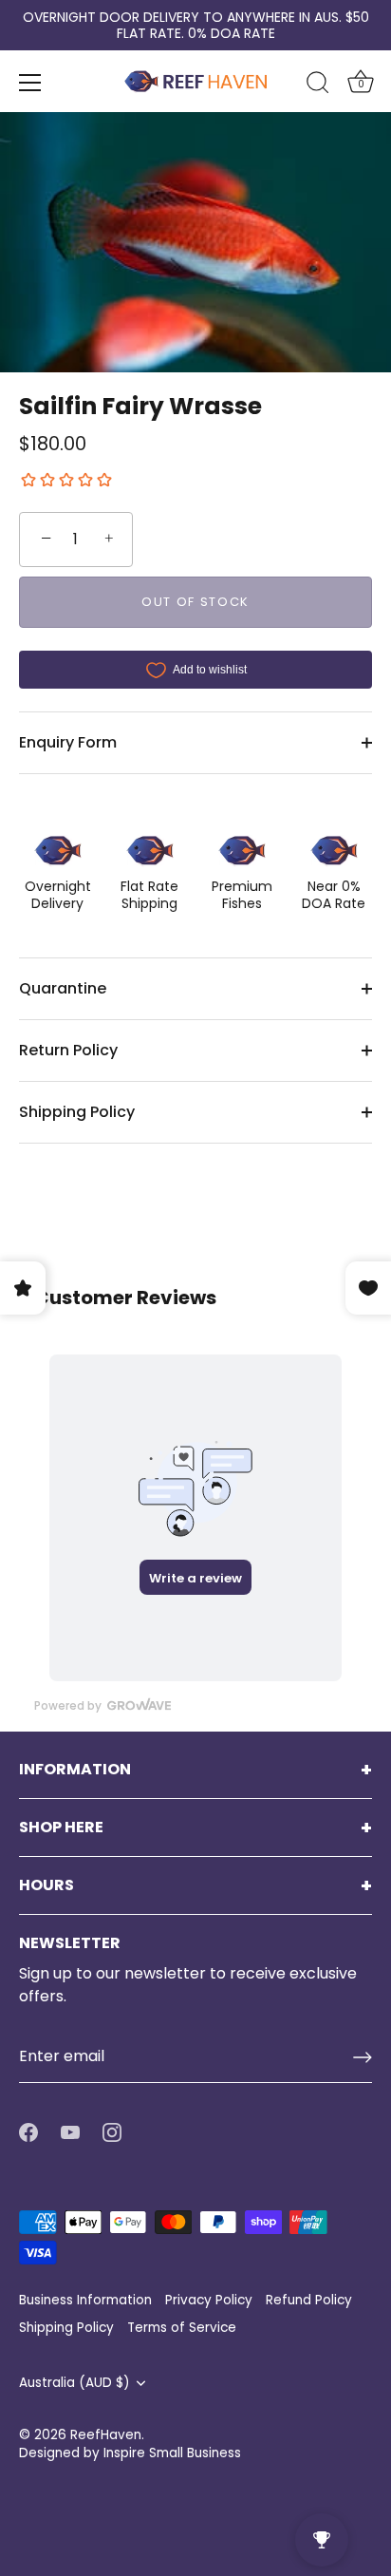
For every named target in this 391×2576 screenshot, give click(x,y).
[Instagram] (112, 2132)
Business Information (85, 2300)
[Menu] (30, 83)
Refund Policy (309, 2300)
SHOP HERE (61, 1828)
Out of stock (195, 602)
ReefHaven (106, 2435)
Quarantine (63, 988)
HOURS (47, 1885)
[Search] (318, 85)
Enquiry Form (68, 742)
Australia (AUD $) (74, 2383)
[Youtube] (70, 2132)
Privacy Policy (209, 2300)
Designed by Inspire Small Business (130, 2453)
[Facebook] (28, 2132)
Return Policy (68, 1050)
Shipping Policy (77, 1112)
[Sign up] (363, 2057)
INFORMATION (75, 1770)
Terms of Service (182, 2328)
